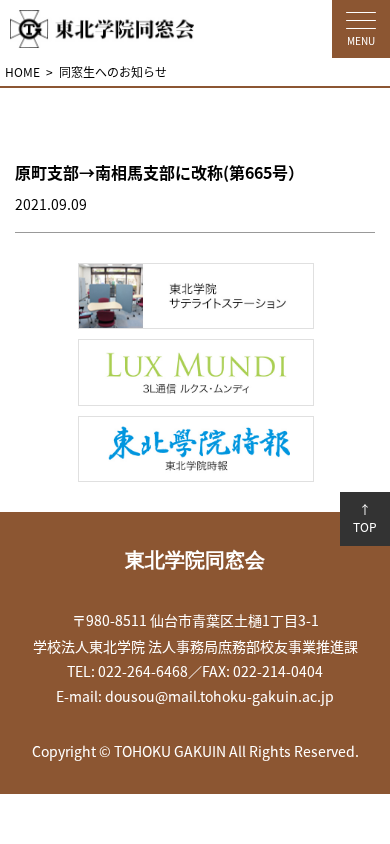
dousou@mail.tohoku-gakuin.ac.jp (219, 696)
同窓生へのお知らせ (113, 71)
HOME (22, 71)
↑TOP (365, 518)
